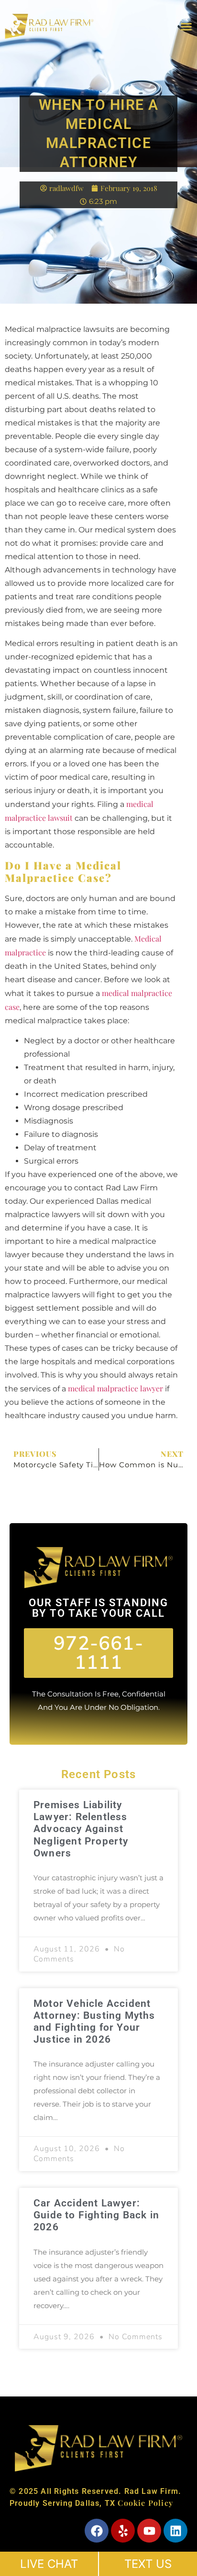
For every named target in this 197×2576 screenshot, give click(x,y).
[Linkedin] (175, 2531)
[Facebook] (97, 2531)
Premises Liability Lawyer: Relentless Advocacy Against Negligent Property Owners (81, 1829)
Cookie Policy (145, 2503)
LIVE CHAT (49, 2564)
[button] (186, 26)
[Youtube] (149, 2531)
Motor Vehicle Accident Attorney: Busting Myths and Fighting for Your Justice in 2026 (94, 2022)
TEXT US (148, 2564)
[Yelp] (123, 2531)
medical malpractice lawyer (115, 1388)
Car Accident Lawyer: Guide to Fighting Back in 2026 (96, 2215)
